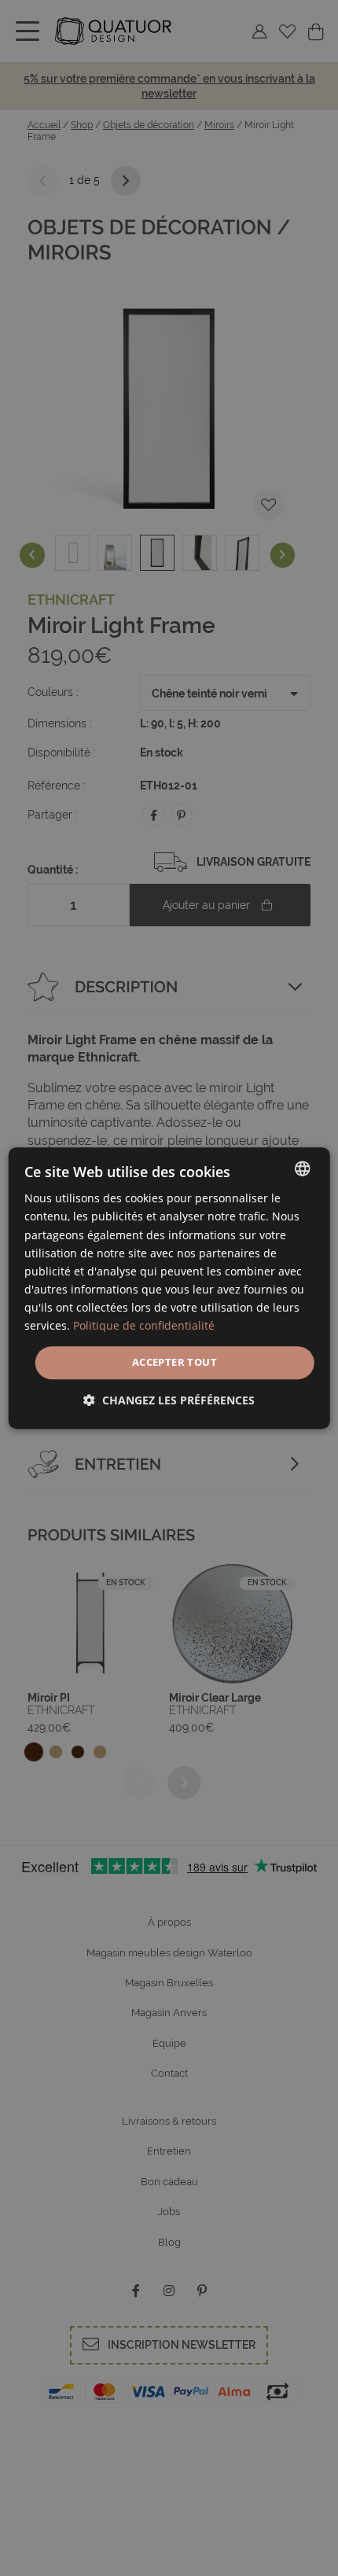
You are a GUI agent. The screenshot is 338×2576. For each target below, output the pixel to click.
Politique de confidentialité (144, 1325)
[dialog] (169, 1288)
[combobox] (302, 1168)
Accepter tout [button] (175, 1362)
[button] (169, 1400)
